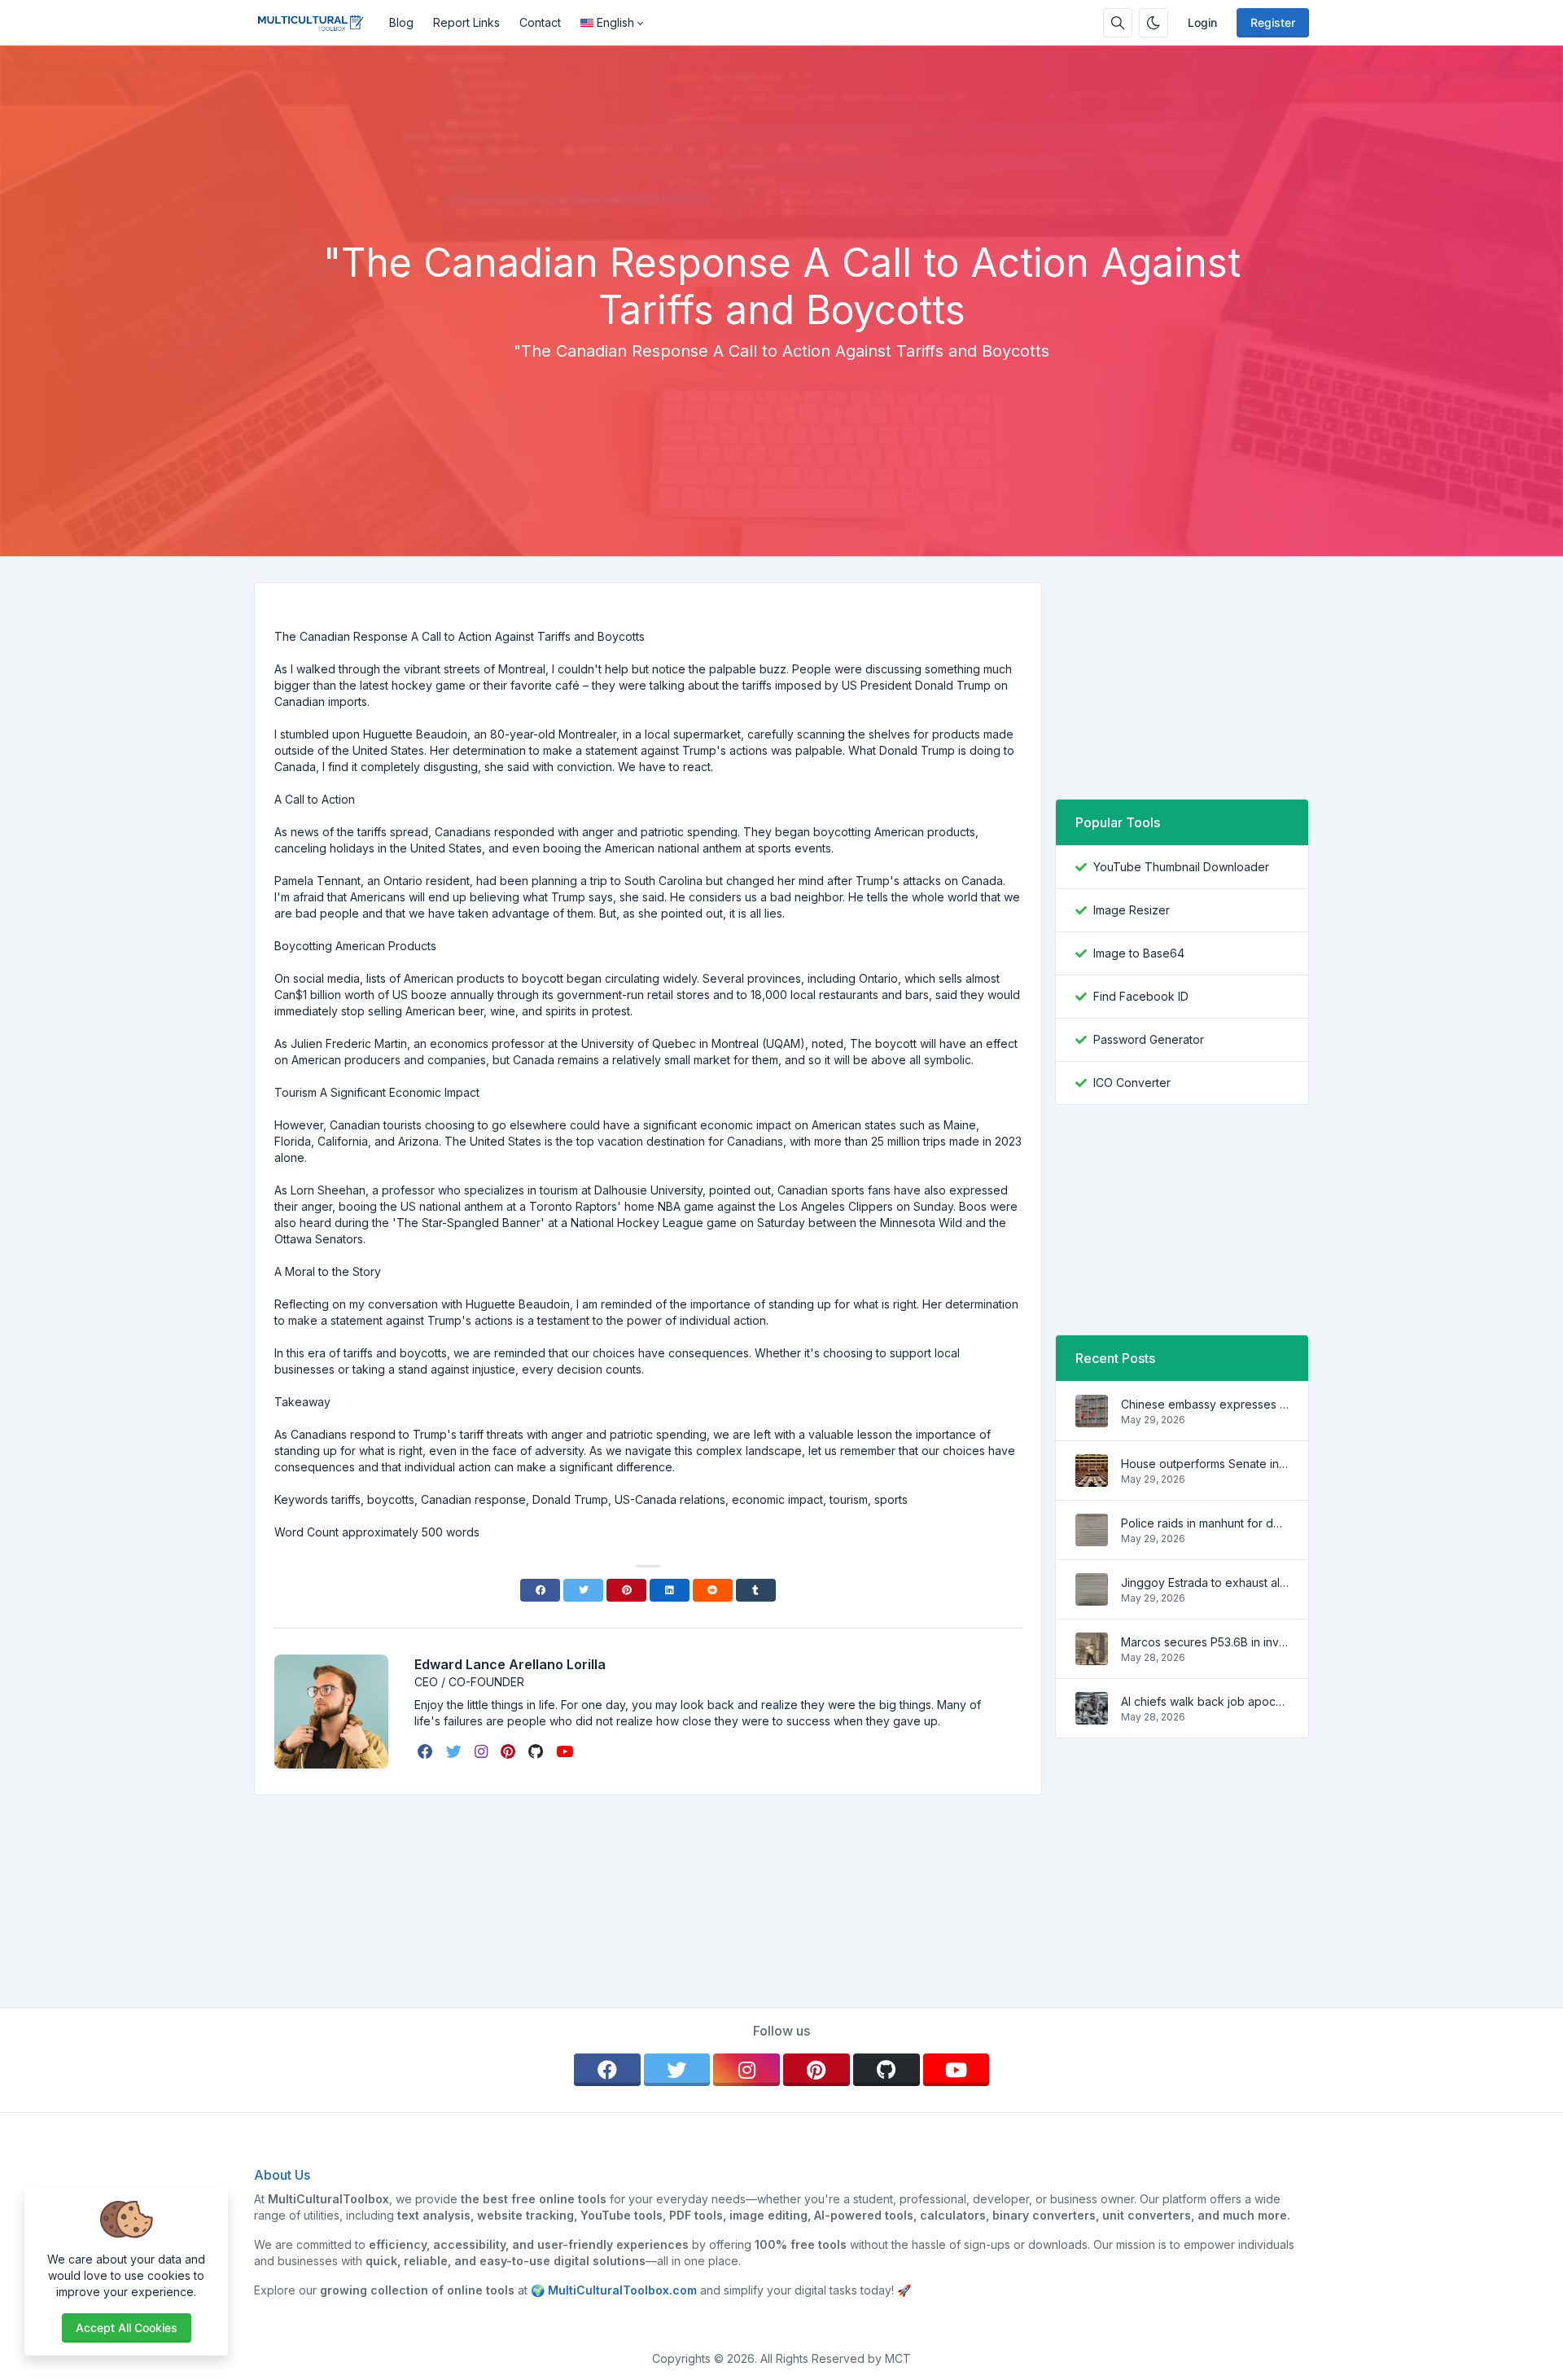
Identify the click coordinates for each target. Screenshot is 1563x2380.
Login (1202, 22)
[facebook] (427, 1751)
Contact (540, 22)
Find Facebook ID (1141, 996)
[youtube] (566, 1751)
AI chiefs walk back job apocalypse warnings (1205, 1701)
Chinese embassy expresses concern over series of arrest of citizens (1205, 1404)
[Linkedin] (670, 1590)
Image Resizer (1132, 910)
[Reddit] (713, 1590)
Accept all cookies (127, 2327)
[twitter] (455, 1751)
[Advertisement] (781, 195)
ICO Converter (1132, 1083)
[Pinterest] (626, 1590)
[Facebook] (540, 1590)
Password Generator (1149, 1039)
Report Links (466, 22)
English (615, 22)
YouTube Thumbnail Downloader (1181, 867)
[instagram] (483, 1751)
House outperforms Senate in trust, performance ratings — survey (1205, 1464)
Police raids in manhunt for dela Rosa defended (1205, 1523)
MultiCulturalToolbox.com (622, 2290)
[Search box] (1118, 23)
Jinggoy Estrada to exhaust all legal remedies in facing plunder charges (1205, 1582)
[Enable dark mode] (1154, 23)
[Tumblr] (756, 1590)
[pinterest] (510, 1751)
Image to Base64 (1139, 953)
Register (1273, 22)
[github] (537, 1751)
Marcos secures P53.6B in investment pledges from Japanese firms (1205, 1642)
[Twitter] (583, 1590)
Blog (401, 22)
